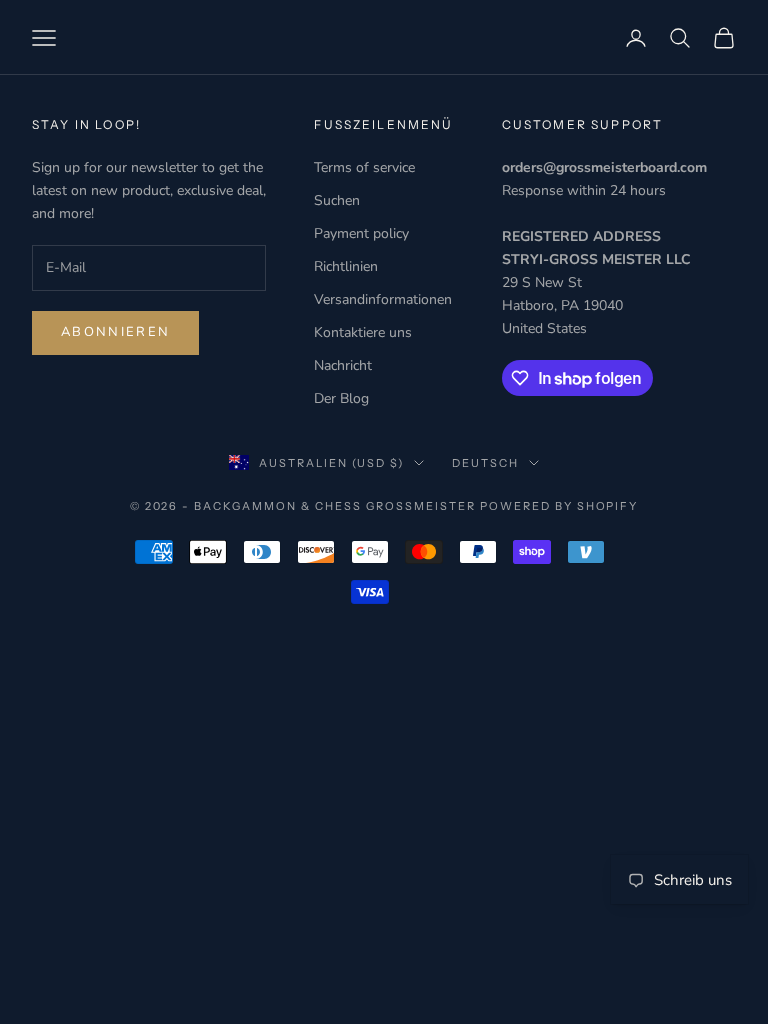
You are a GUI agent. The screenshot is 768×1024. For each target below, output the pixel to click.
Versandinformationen (383, 299)
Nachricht (343, 365)
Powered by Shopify (559, 506)
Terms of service (364, 167)
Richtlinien (346, 266)
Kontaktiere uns (363, 332)
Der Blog (341, 398)
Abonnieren (115, 332)
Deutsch (485, 463)
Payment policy (361, 233)
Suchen (337, 200)
